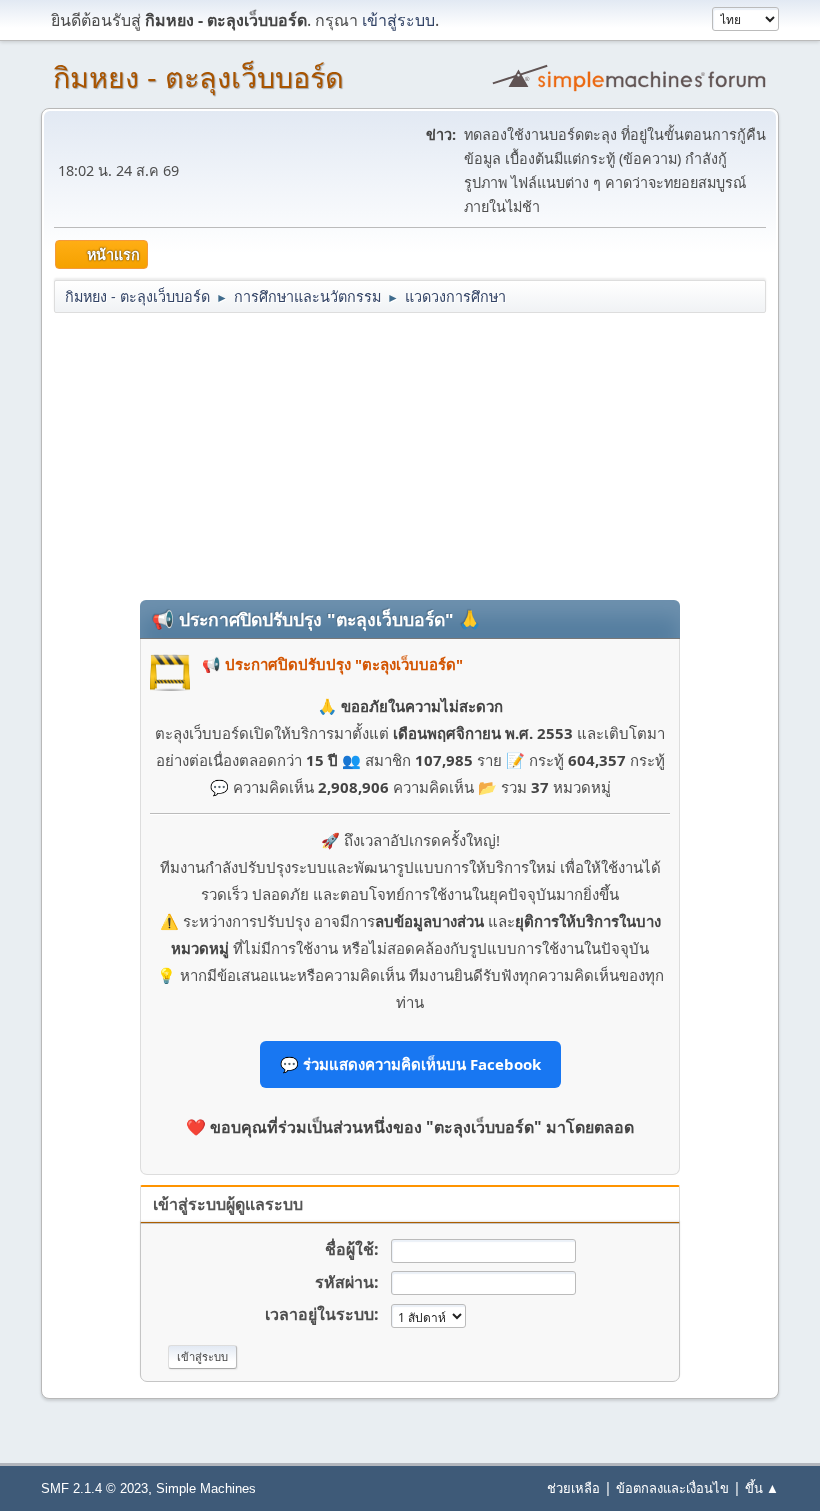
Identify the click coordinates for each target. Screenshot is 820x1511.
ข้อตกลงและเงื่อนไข (672, 1488)
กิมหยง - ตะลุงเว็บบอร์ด (198, 78)
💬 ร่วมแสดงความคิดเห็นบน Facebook (410, 1064)
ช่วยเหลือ (573, 1488)
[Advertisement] (410, 455)
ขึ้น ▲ (762, 1488)
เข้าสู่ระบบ (398, 20)
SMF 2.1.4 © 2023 (94, 1488)
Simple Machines (206, 1488)
